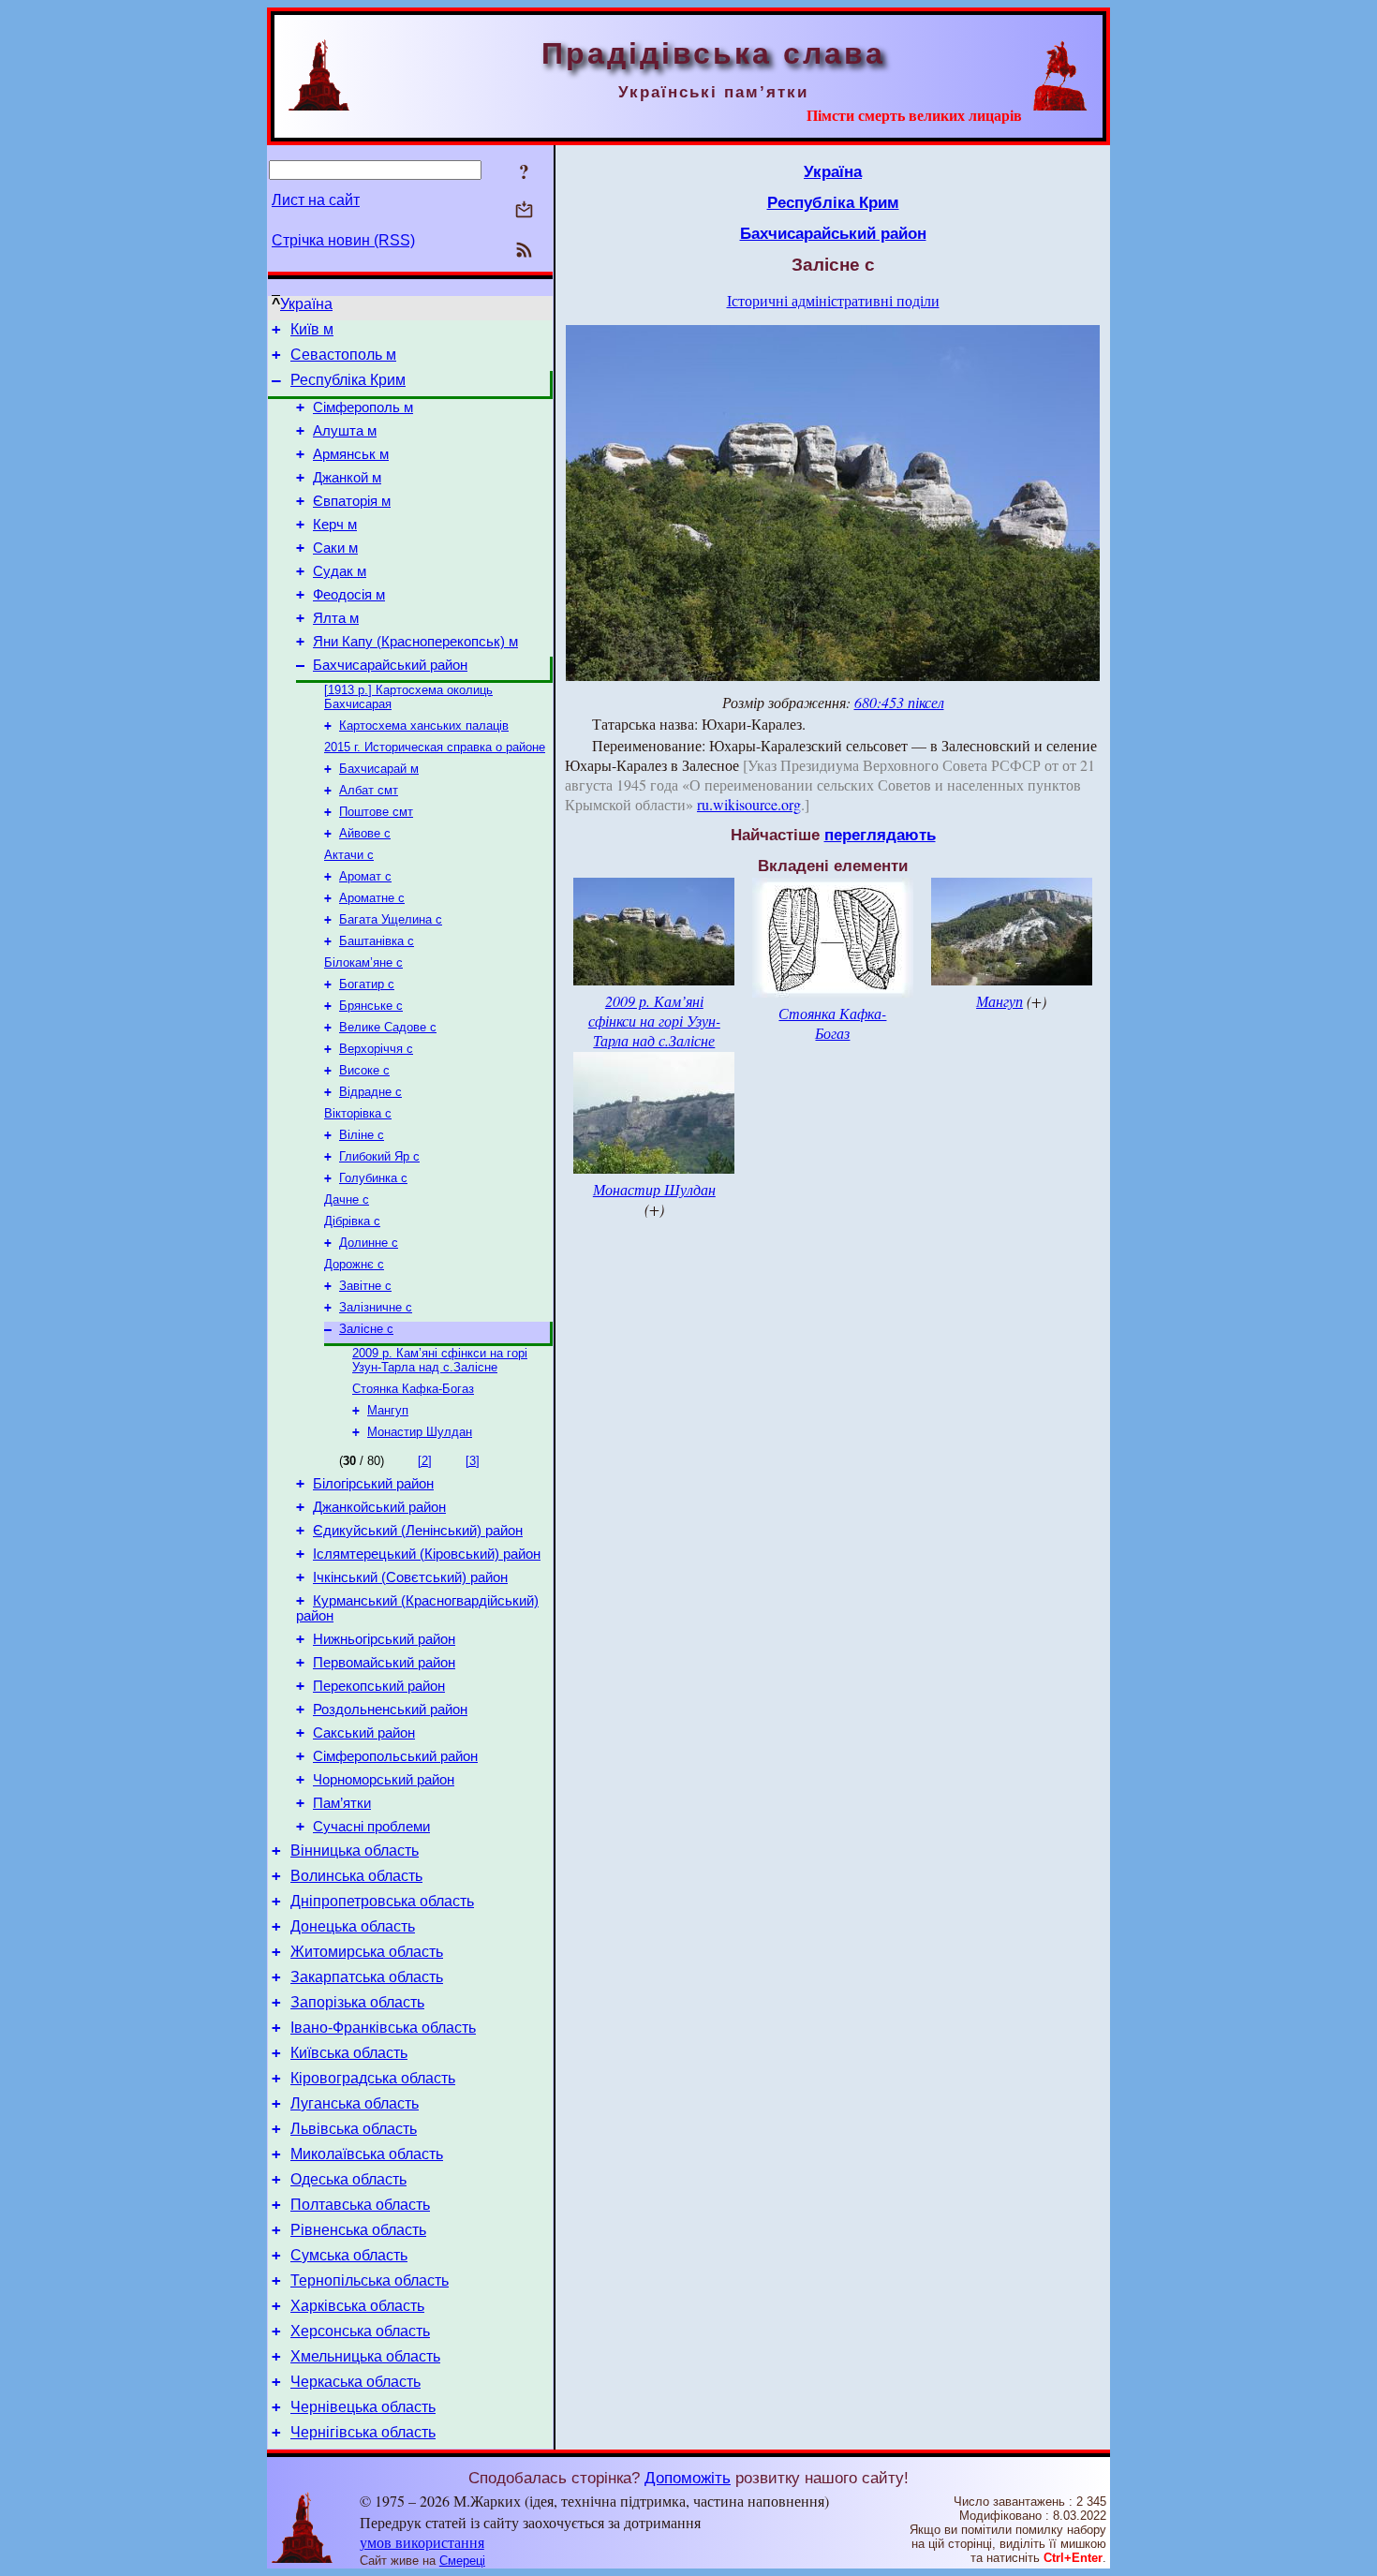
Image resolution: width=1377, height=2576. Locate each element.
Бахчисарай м (379, 769)
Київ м (312, 329)
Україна (306, 304)
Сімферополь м (363, 407)
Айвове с (365, 833)
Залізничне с (376, 1307)
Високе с (364, 1070)
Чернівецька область (363, 2407)
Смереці (462, 2561)
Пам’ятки (342, 1803)
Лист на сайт (316, 200)
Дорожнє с (354, 1264)
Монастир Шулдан (420, 1432)
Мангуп (388, 1410)
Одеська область (348, 2179)
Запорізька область (357, 2002)
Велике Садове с (388, 1027)
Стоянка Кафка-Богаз (413, 1389)
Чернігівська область (363, 2432)
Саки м (335, 548)
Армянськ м (351, 454)
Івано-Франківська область (383, 2028)
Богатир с (367, 984)
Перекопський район (379, 1686)
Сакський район (364, 1733)
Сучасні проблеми (371, 1827)
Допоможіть (688, 2478)
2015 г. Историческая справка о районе (435, 747)
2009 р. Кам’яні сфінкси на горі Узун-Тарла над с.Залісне (440, 1360)
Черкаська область (355, 2382)
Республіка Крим (348, 380)
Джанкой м (347, 478)
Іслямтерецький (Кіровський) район (427, 1554)
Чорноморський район (384, 1780)
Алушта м (345, 431)
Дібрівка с (352, 1221)
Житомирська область (367, 1952)
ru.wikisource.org (749, 804)
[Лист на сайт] (524, 211)
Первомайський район (384, 1663)
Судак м (340, 571)
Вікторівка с (358, 1113)
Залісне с (366, 1329)
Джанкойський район (379, 1507)
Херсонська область (360, 2331)
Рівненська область (358, 2230)
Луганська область (355, 2103)
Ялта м (336, 618)
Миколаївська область (367, 2154)
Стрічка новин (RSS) (343, 240)
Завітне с (365, 1286)
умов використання (422, 2542)
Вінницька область (355, 1851)
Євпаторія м (352, 501)
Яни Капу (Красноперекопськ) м (415, 642)
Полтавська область (360, 2205)
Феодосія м (349, 595)
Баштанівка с (377, 941)
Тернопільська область (370, 2280)
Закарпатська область (367, 1977)
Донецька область (353, 1926)
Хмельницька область (365, 2356)
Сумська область (349, 2255)
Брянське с (371, 1006)
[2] (425, 1461)
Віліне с (362, 1135)
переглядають (880, 835)
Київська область (349, 2053)
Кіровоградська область (373, 2078)
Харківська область (357, 2306)
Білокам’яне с (363, 962)
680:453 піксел (899, 702)
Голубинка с (373, 1178)
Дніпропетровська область (382, 1901)
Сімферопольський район (395, 1756)
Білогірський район (373, 1484)
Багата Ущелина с (391, 919)
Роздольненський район (390, 1710)
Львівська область (354, 2129)
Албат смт (369, 790)
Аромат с (365, 876)
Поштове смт (376, 812)
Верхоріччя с (376, 1049)
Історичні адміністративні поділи (833, 300)
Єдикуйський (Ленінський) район (418, 1531)
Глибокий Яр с (379, 1156)
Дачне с (347, 1199)
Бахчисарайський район (390, 665)
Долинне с (369, 1243)
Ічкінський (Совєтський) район (410, 1577)
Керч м (335, 525)
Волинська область (356, 1876)
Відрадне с (370, 1092)
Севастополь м (343, 355)
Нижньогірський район (384, 1639)
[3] (473, 1461)
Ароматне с (372, 898)
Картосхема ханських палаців (424, 725)
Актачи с (349, 855)
